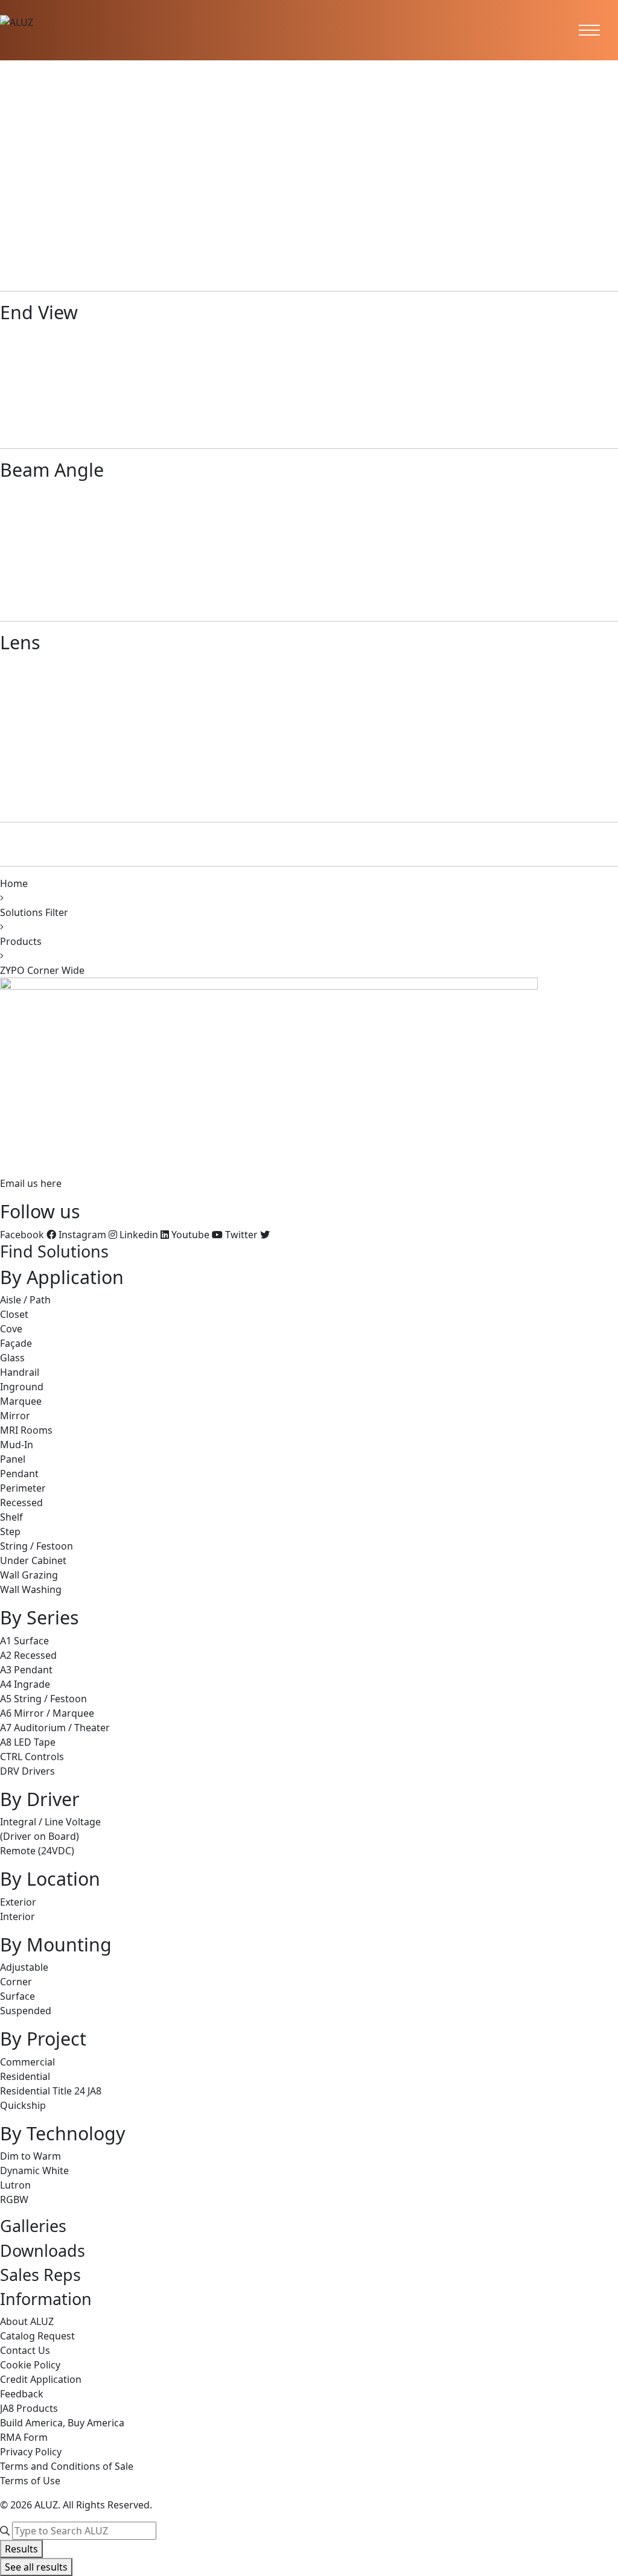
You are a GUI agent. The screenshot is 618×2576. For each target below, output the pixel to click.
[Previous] (5, 239)
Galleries (33, 2226)
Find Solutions (54, 1251)
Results (21, 2549)
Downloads (43, 2250)
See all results (36, 2567)
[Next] (17, 239)
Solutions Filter (34, 912)
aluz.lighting (28, 1159)
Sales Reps (40, 2275)
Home (14, 883)
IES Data (173, 173)
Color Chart (109, 187)
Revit (70, 187)
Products (21, 941)
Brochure (23, 173)
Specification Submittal (99, 173)
